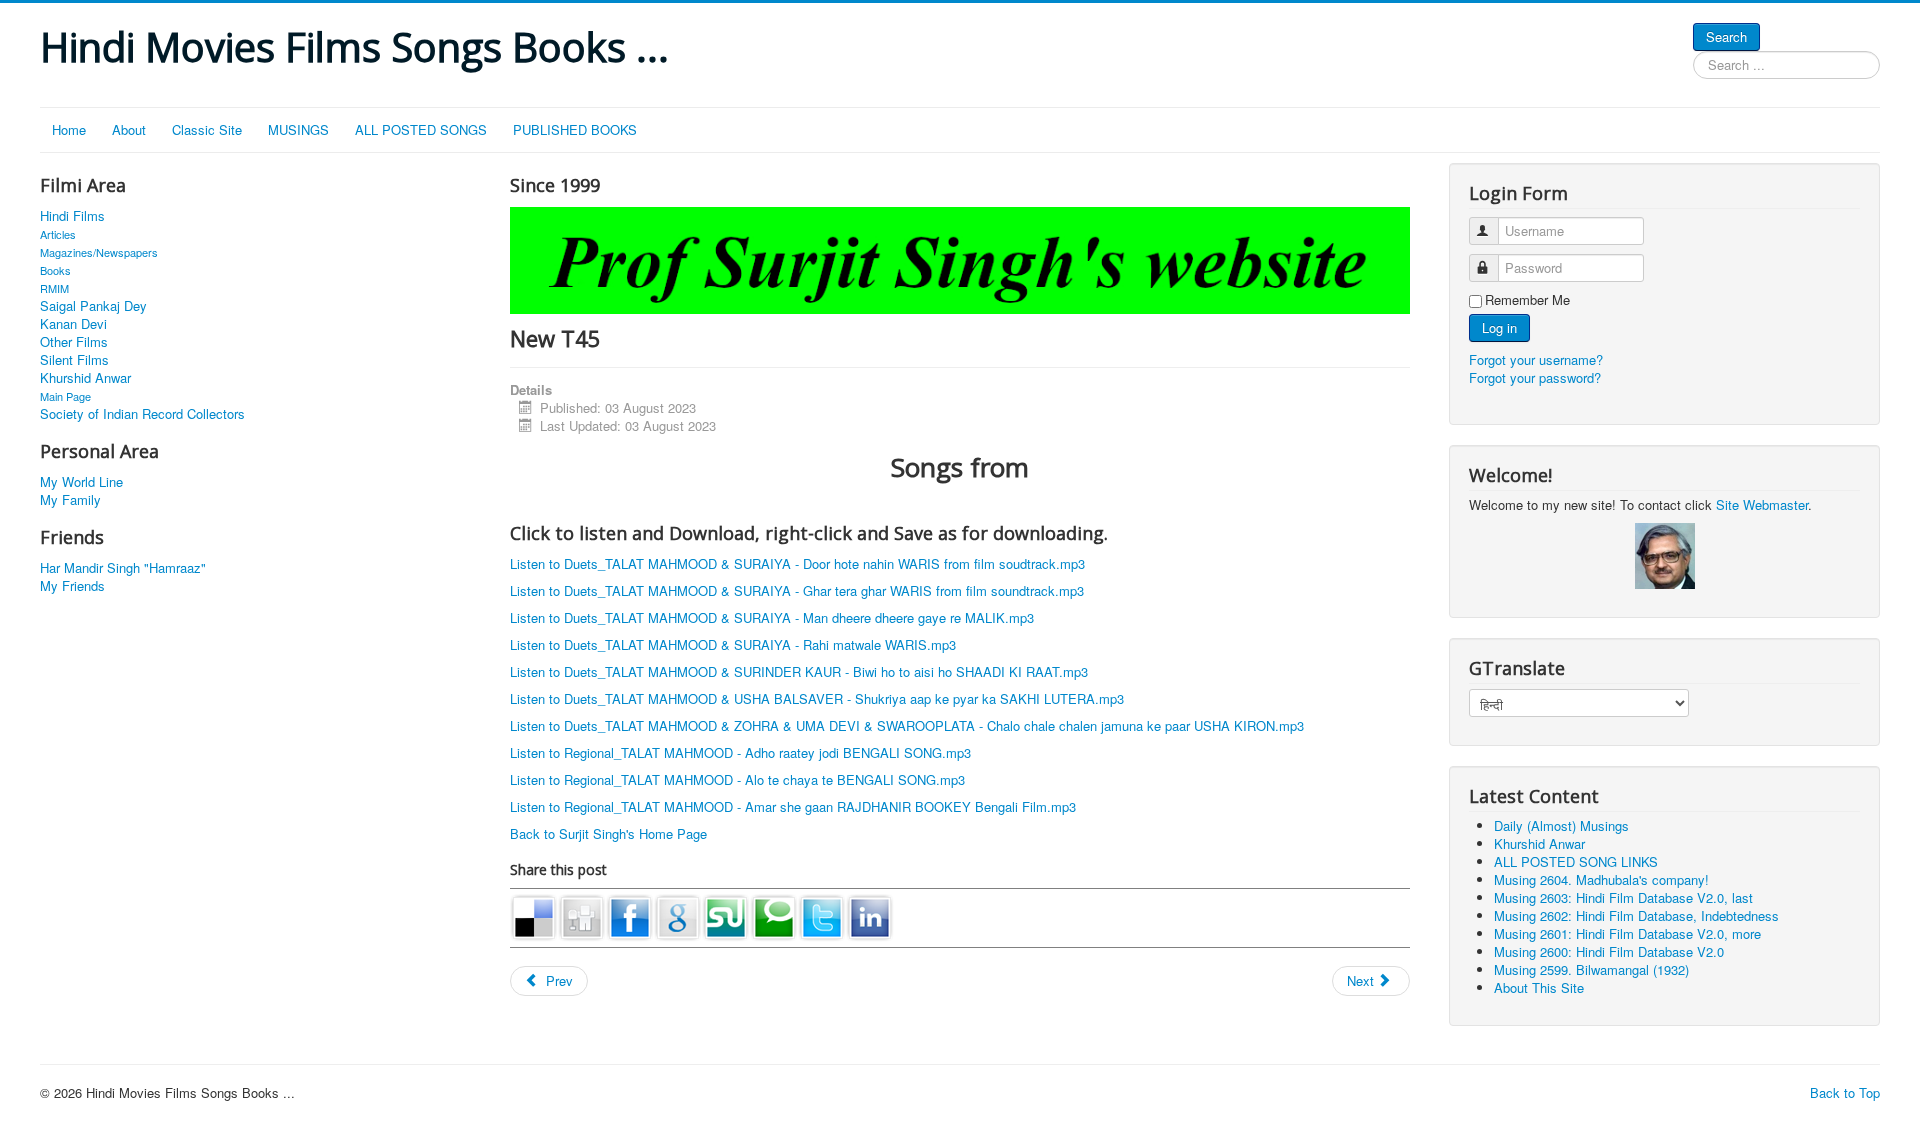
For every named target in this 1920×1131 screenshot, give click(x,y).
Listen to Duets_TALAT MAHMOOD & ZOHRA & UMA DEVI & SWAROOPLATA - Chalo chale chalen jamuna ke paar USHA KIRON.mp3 (907, 725)
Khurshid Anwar (85, 378)
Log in (1499, 327)
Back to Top (1845, 1092)
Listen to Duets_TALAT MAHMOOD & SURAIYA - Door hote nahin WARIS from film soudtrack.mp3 (797, 563)
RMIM (54, 288)
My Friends (72, 586)
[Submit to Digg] (582, 915)
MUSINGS (298, 129)
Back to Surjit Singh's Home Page (608, 833)
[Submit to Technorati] (774, 915)
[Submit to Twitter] (822, 915)
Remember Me (1527, 300)
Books (55, 270)
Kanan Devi (73, 324)
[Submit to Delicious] (534, 915)
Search (1726, 36)
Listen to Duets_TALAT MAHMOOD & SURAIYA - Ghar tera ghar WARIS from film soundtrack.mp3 (797, 590)
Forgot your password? (1535, 377)
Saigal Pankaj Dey (93, 306)
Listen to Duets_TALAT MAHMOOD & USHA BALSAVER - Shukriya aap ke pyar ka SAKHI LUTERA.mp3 (817, 698)
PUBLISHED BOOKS (575, 129)
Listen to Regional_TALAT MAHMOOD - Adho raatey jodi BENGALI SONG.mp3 (740, 752)
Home (69, 129)
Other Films (74, 342)
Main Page (65, 396)
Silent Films (74, 360)
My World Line (81, 482)
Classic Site (207, 129)
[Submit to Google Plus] (678, 915)
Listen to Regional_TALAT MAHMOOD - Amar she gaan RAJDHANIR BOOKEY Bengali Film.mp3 (793, 806)
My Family (70, 500)
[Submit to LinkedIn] (870, 915)
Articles (58, 234)
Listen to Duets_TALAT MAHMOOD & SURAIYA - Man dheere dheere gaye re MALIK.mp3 (772, 617)
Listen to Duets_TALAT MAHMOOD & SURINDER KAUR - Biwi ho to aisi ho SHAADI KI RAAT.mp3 (799, 671)
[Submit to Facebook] (630, 915)
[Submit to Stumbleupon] (726, 915)
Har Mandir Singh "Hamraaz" (123, 568)
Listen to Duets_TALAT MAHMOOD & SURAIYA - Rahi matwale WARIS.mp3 (733, 644)
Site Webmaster (1762, 504)
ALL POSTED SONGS (421, 129)
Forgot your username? (1536, 359)
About (129, 129)
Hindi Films (72, 216)
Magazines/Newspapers (99, 252)
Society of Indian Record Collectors (142, 414)
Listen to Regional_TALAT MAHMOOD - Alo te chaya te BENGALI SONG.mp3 (737, 779)
